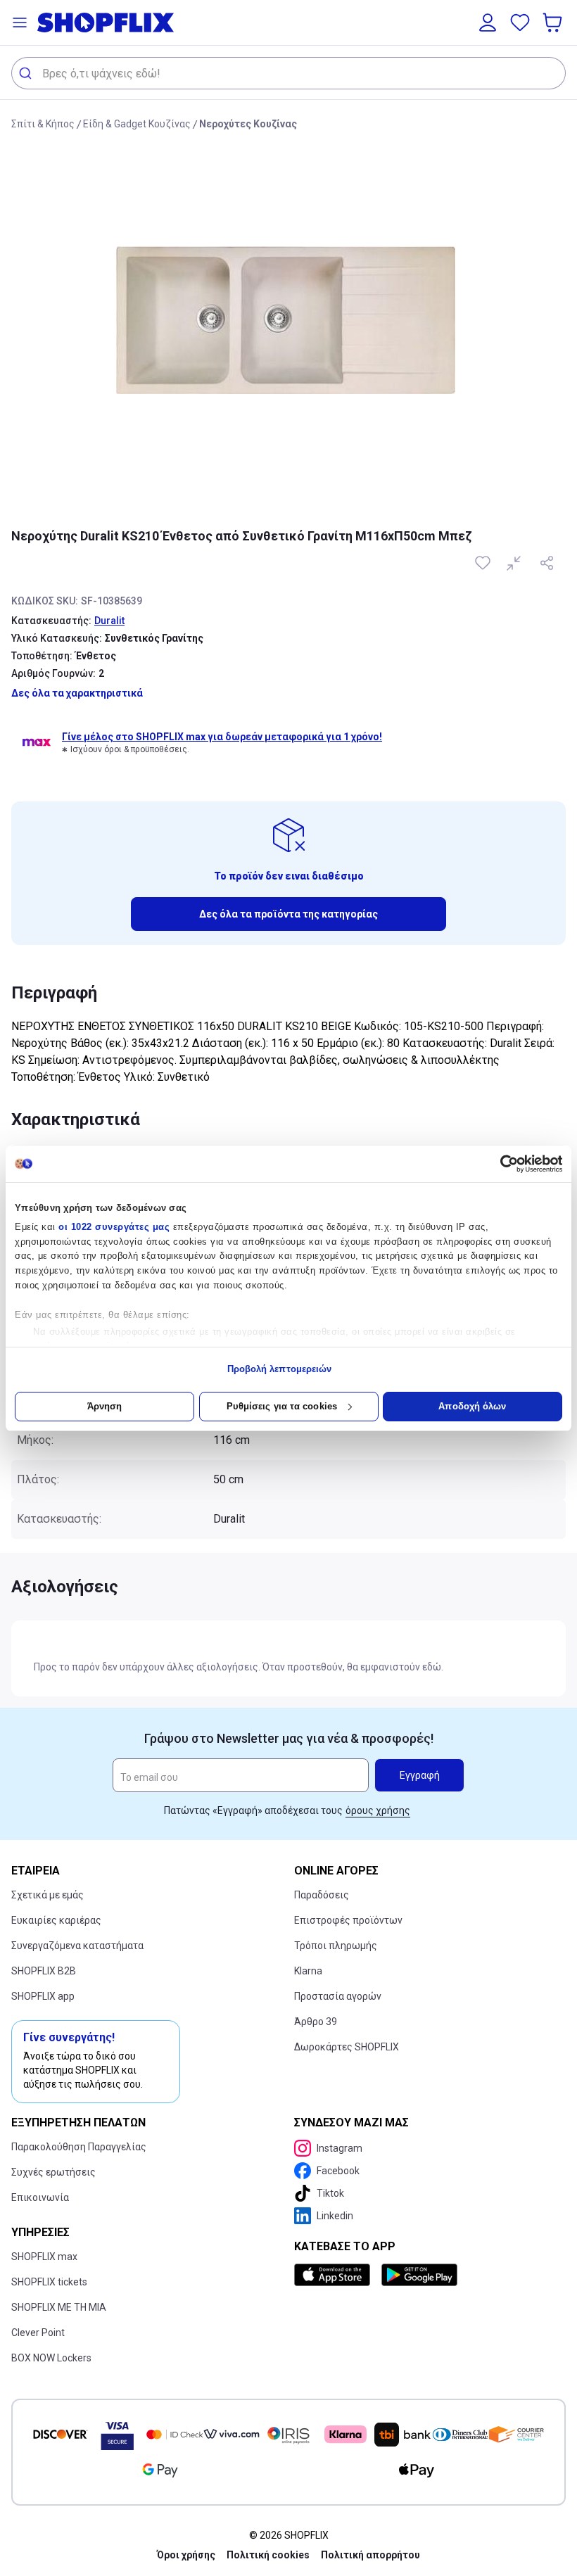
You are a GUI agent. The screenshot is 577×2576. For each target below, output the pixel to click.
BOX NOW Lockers (51, 2358)
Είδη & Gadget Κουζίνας (137, 124)
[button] (20, 23)
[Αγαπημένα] (520, 23)
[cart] (554, 23)
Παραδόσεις (322, 1895)
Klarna (308, 1971)
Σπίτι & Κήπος (43, 124)
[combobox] (288, 73)
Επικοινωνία (40, 2197)
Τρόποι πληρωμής (336, 1946)
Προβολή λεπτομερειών (280, 1369)
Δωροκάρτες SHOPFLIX (347, 2047)
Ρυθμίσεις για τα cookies (282, 1406)
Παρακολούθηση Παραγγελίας (79, 2147)
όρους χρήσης (378, 1810)
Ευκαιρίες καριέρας (56, 1920)
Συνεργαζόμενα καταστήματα (77, 1946)
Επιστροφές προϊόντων (348, 1920)
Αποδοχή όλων (472, 1406)
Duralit (109, 621)
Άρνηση (105, 1406)
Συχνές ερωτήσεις (53, 2172)
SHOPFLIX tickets (49, 2282)
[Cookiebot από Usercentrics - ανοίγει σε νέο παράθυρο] (501, 1164)
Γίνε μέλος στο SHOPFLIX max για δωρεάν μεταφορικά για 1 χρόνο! (222, 737)
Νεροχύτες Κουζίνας (248, 124)
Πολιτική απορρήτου (370, 2555)
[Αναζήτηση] (27, 73)
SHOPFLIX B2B (44, 1971)
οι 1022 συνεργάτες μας (114, 1227)
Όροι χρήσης (186, 2555)
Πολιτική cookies (268, 2555)
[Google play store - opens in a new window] (419, 2275)
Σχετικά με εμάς (47, 1895)
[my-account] (488, 23)
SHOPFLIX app (43, 1996)
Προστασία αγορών (338, 1996)
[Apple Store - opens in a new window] (335, 2275)
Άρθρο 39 (316, 2022)
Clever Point (38, 2333)
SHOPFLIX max (44, 2257)
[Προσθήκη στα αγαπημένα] (484, 563)
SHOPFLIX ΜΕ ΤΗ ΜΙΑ (59, 2307)
